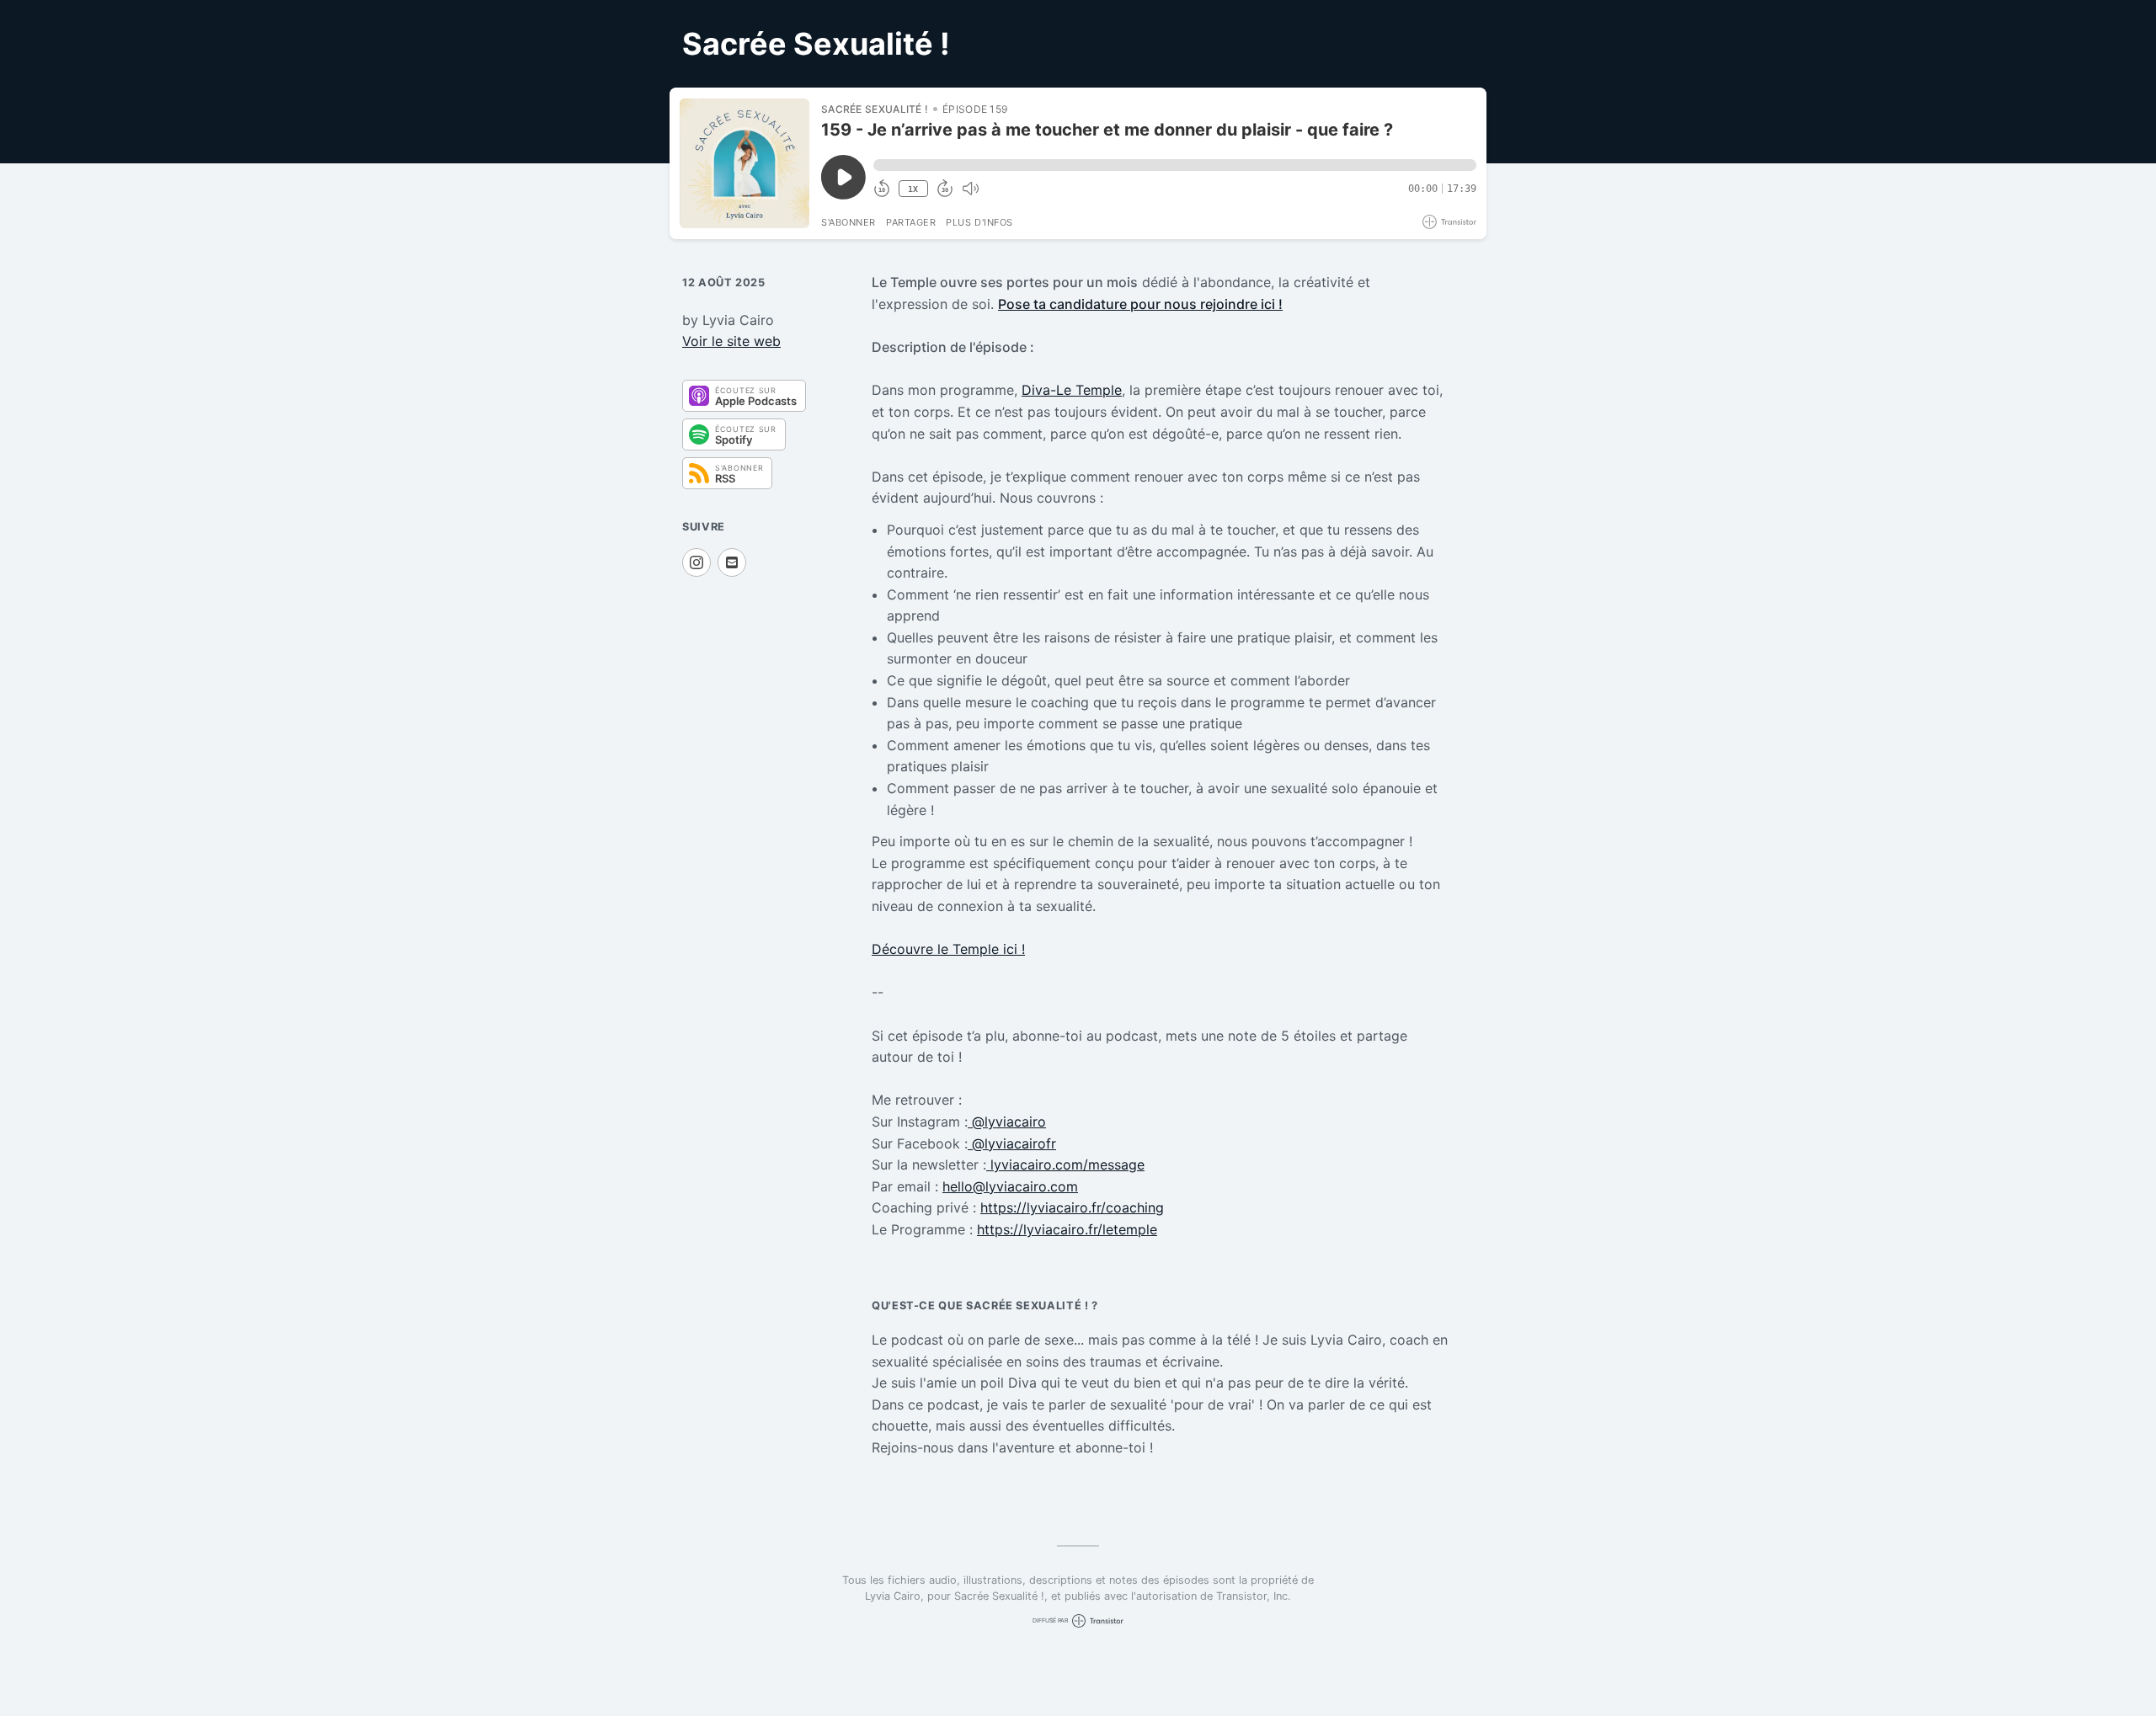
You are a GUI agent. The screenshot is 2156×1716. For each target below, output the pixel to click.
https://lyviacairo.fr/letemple (1067, 1229)
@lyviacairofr (1012, 1143)
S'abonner (849, 222)
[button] (1175, 165)
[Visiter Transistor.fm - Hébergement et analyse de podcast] (1449, 222)
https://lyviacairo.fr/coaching (1072, 1207)
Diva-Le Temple (1072, 390)
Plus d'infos (979, 222)
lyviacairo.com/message (1065, 1164)
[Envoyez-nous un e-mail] (732, 562)
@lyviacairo (1007, 1122)
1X (913, 189)
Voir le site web (731, 341)
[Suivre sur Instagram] (696, 562)
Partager (911, 222)
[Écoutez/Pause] (744, 163)
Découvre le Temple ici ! (948, 949)
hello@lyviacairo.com (1010, 1186)
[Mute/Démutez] (970, 189)
